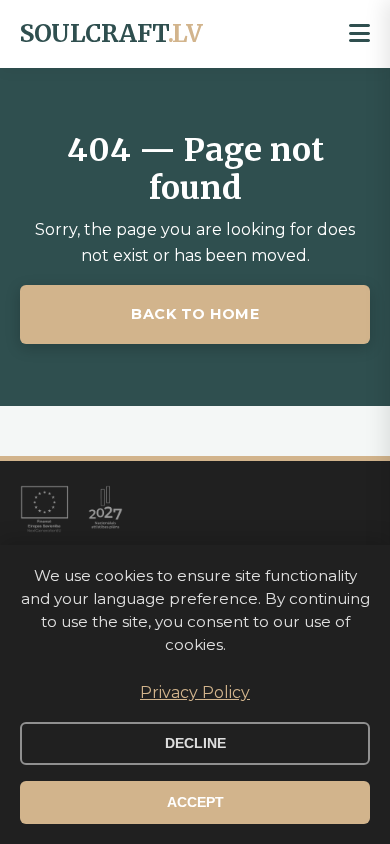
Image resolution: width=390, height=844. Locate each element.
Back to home (195, 314)
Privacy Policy (195, 692)
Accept (195, 802)
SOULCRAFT (111, 33)
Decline (195, 743)
